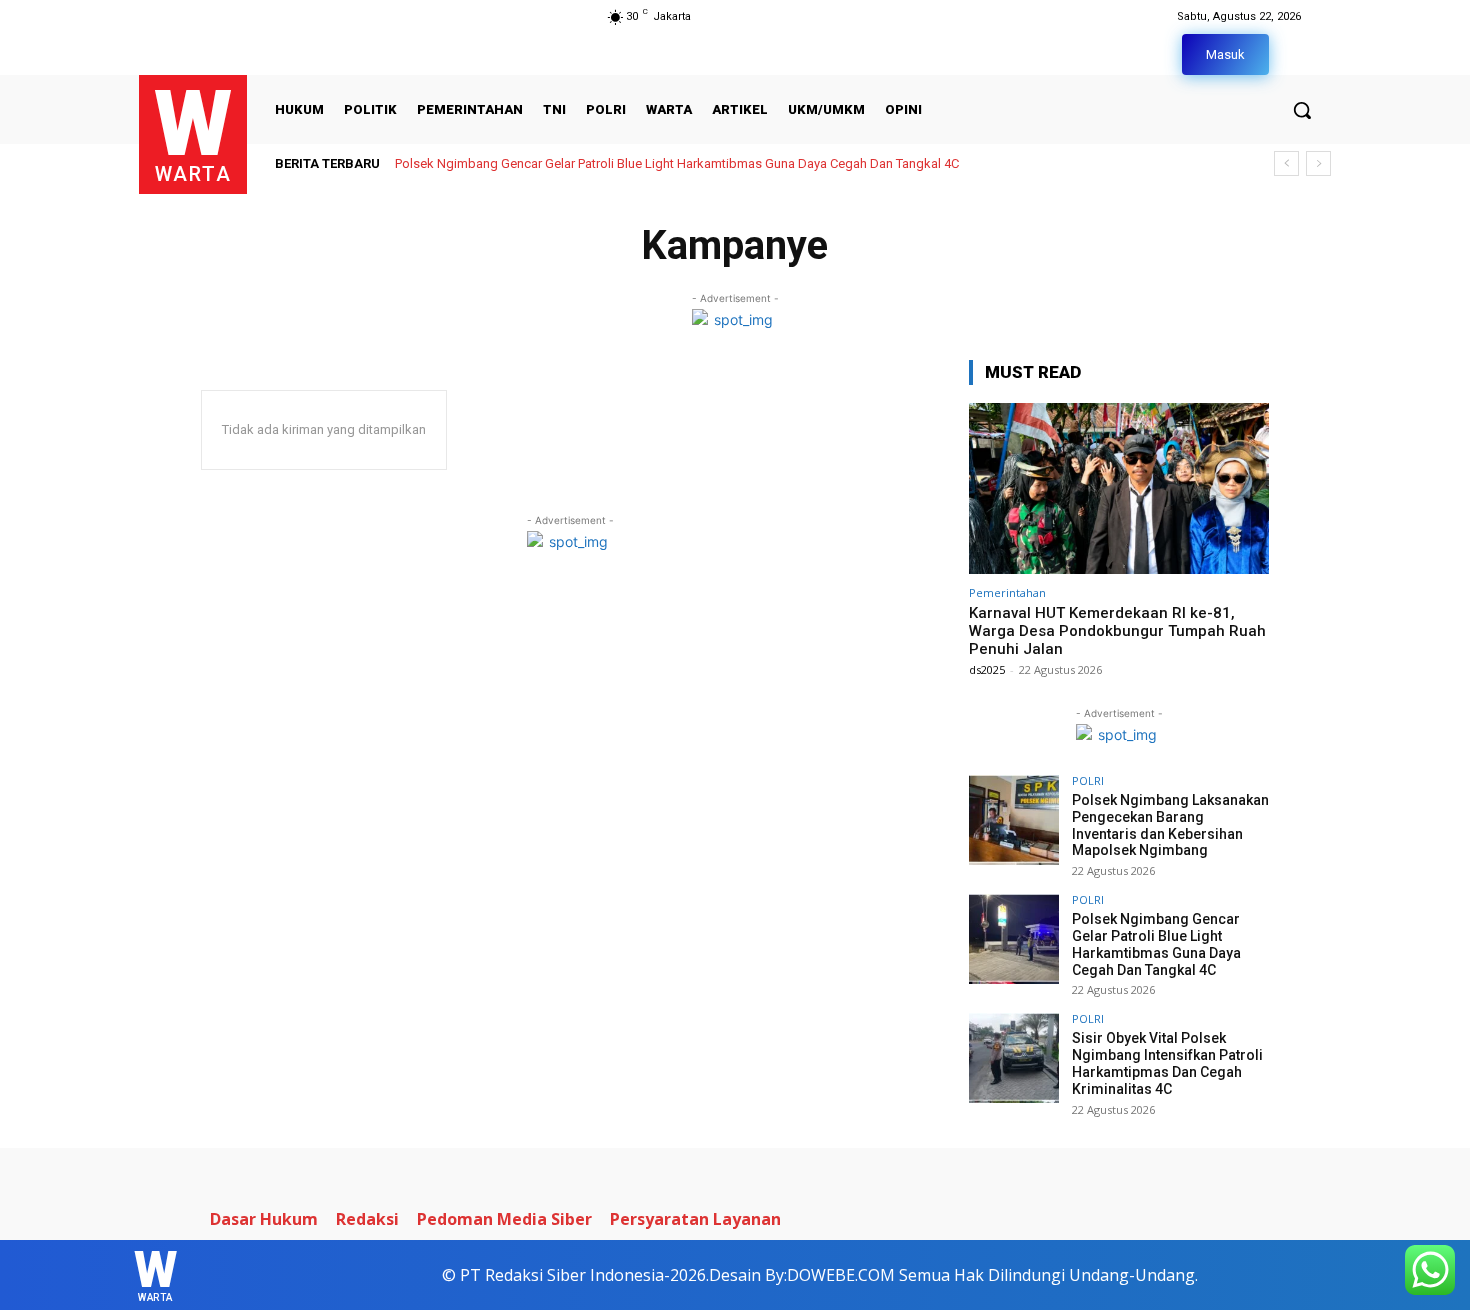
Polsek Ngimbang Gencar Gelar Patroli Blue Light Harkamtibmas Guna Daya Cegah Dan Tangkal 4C (1156, 944)
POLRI (1088, 780)
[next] (1318, 163)
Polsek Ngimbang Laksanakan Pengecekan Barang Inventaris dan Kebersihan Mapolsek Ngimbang (1170, 825)
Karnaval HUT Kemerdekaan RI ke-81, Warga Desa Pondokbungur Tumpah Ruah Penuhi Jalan (1117, 631)
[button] (1302, 110)
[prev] (1286, 163)
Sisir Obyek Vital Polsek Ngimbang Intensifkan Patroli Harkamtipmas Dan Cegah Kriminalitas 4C (681, 163)
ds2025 (987, 669)
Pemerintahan (1007, 592)
